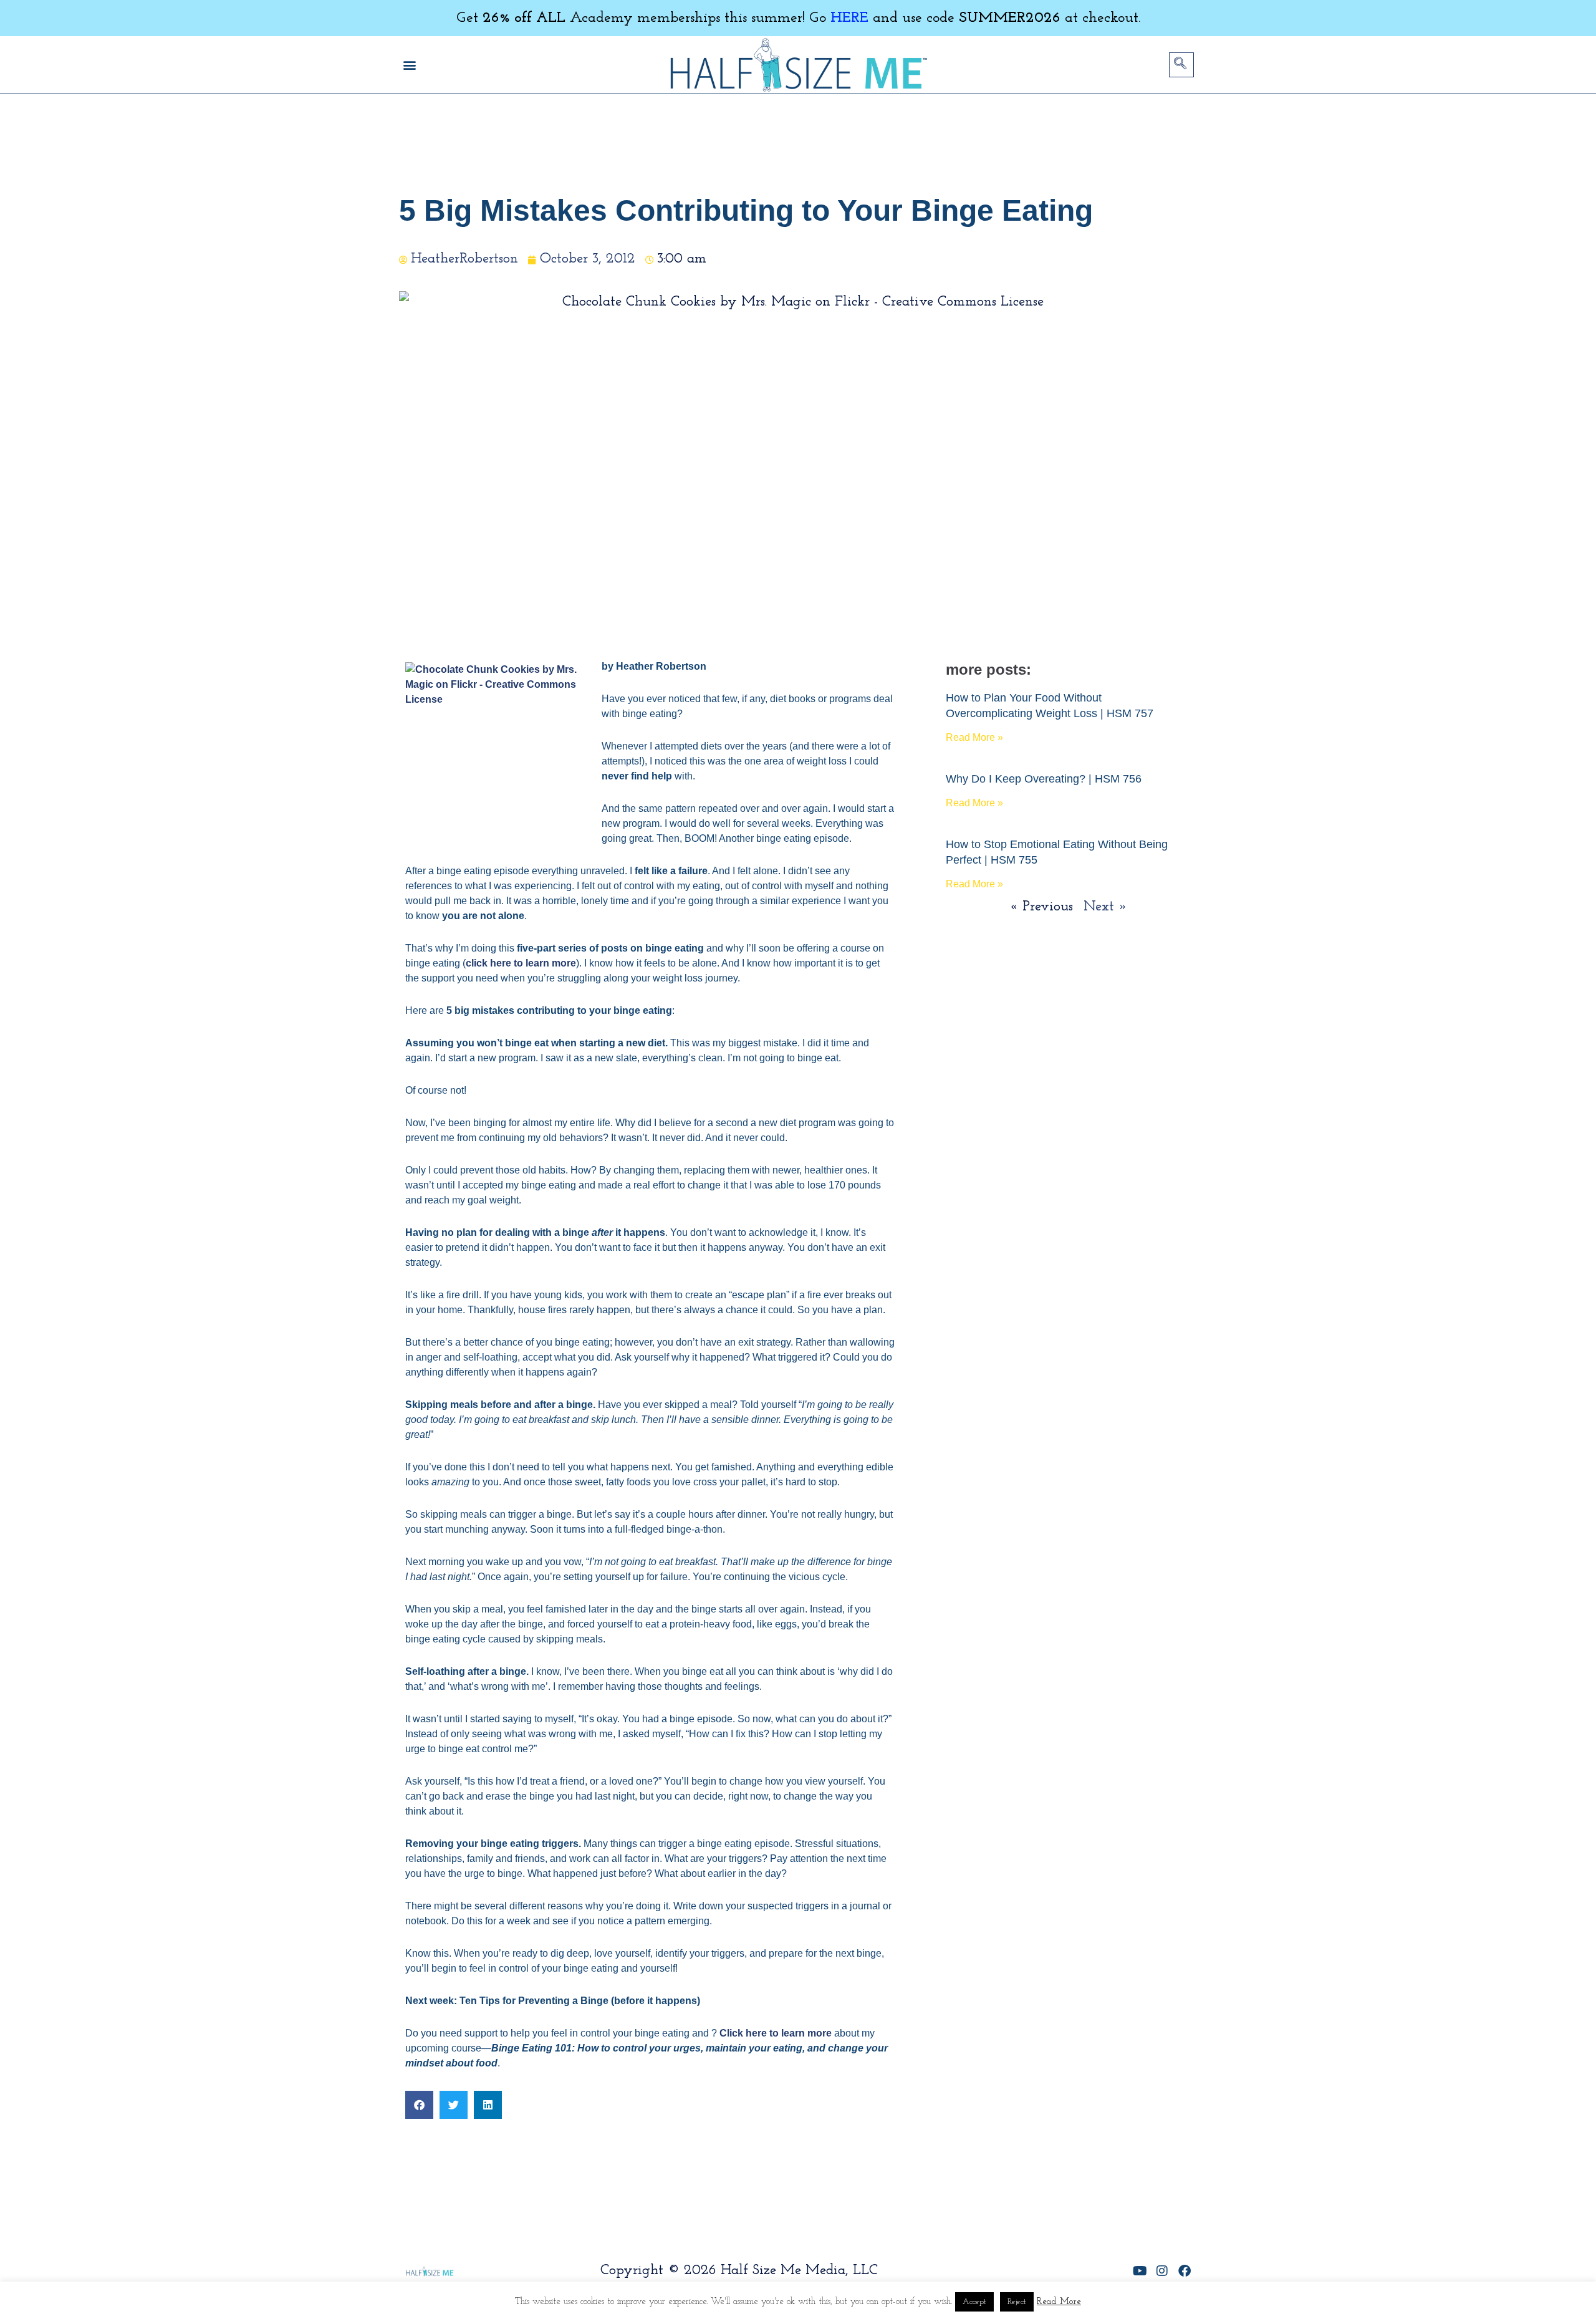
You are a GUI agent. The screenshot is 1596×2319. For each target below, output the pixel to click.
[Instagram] (1162, 2271)
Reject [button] (1017, 2302)
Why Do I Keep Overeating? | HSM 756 (1044, 779)
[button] (409, 65)
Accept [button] (974, 2302)
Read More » (974, 737)
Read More (1059, 2302)
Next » (1105, 907)
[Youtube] (1140, 2271)
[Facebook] (1185, 2271)
